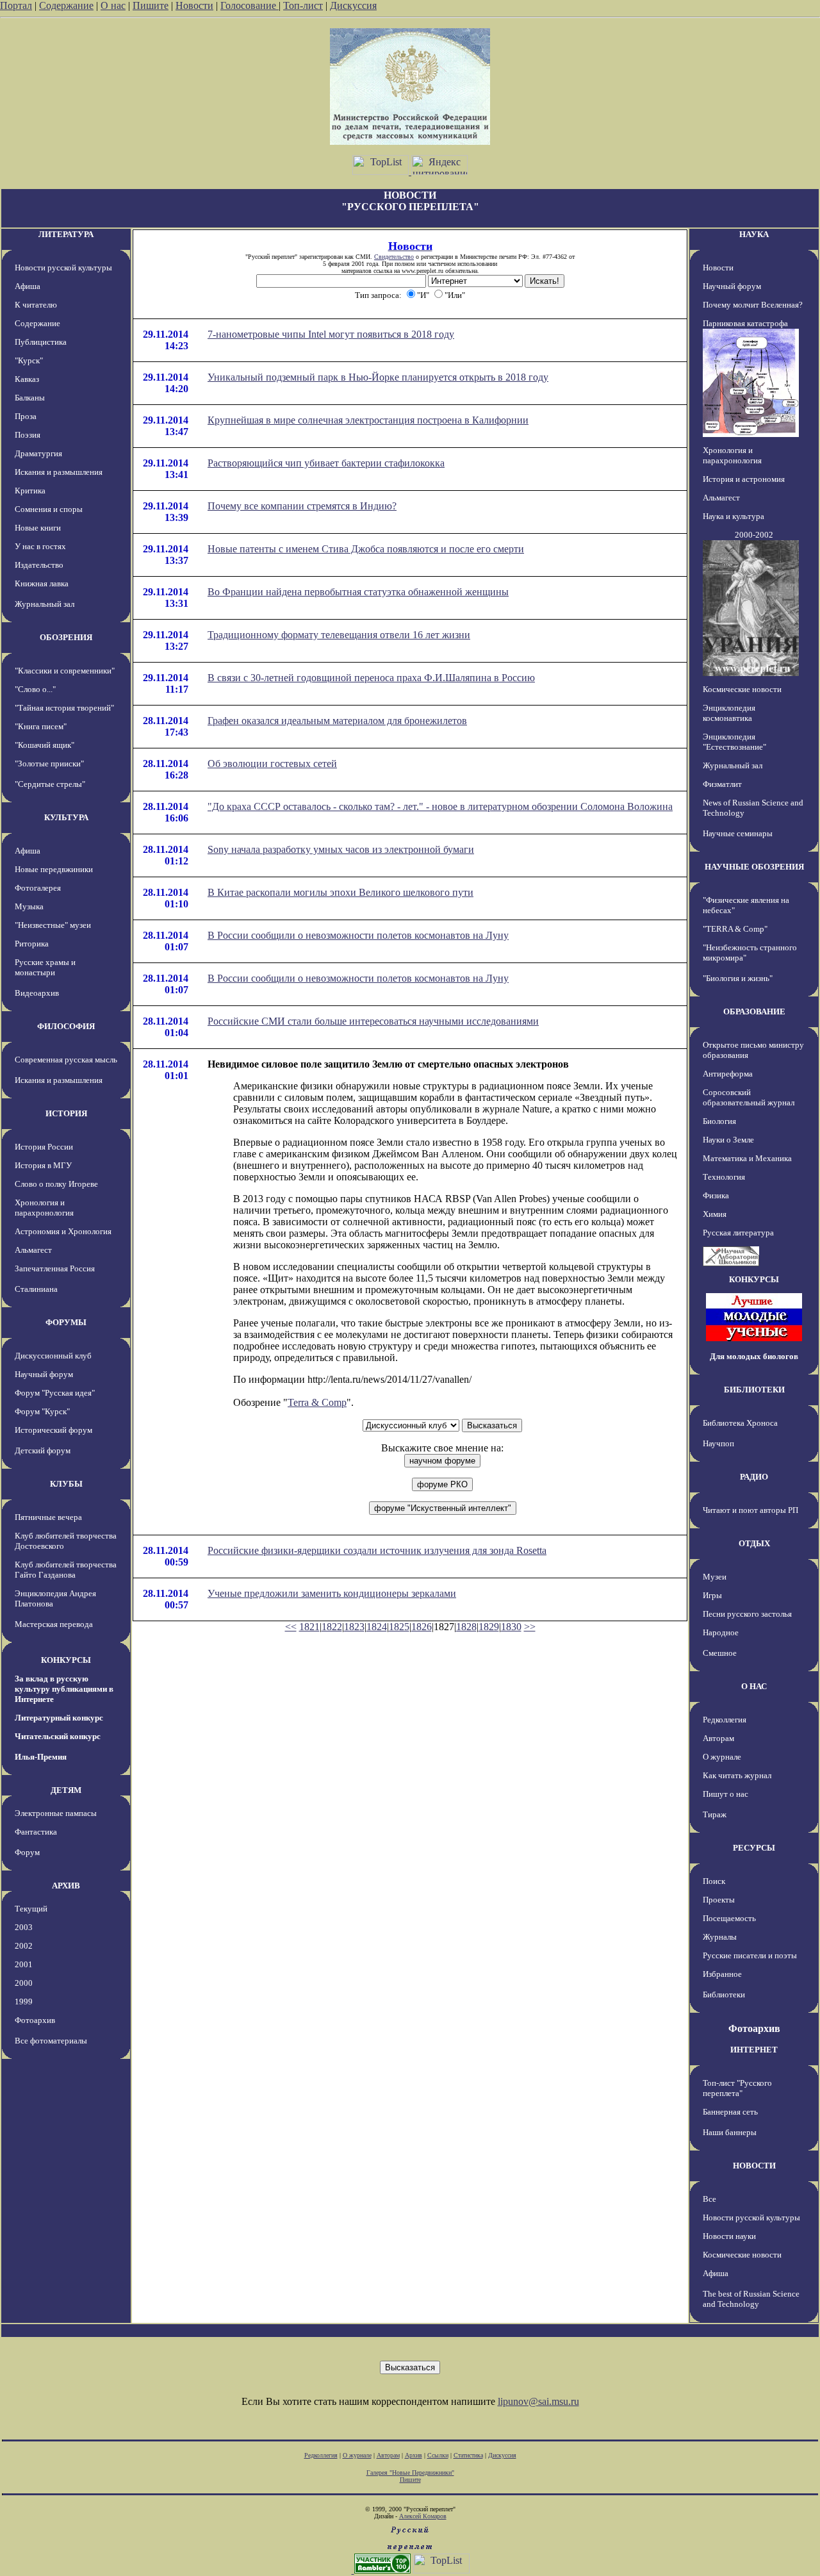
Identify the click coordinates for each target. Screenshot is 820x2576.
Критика (30, 491)
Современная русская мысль (66, 1060)
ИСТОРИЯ (66, 1113)
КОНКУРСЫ (66, 1660)
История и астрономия (744, 479)
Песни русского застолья (747, 1614)
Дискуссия (353, 5)
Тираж (715, 1814)
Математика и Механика (747, 1158)
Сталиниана (36, 1289)
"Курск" (29, 360)
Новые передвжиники (54, 869)
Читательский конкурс (58, 1736)
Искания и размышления (59, 472)
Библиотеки (724, 1994)
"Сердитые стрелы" (50, 784)
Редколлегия (725, 1720)
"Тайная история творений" (64, 708)
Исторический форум (53, 1430)
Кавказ (27, 379)
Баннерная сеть (730, 2112)
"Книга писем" (41, 726)
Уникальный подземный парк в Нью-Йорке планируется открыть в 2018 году (378, 377)
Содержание (66, 5)
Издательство (39, 565)
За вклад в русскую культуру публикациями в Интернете (64, 1689)
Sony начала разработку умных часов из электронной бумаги (341, 849)
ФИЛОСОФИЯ (66, 1026)
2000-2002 (754, 535)
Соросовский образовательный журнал (749, 1097)
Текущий (31, 1909)
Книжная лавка (42, 583)
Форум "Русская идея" (55, 1393)
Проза (26, 416)
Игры (712, 1595)
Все (709, 2199)
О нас (113, 5)
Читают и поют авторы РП (750, 1510)
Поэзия (28, 435)
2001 (24, 1964)
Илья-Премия (41, 1757)
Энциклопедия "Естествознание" (734, 742)
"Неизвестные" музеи (53, 925)
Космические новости (742, 689)
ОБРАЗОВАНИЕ (754, 1011)
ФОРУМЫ (66, 1322)
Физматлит (722, 784)
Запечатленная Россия (55, 1268)
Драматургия (38, 453)
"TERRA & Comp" (735, 929)
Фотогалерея (38, 888)
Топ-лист (303, 5)
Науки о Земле (728, 1140)
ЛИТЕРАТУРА (66, 234)
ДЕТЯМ (66, 1790)
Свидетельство (394, 257)
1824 (377, 1627)
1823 (354, 1627)
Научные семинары (738, 833)
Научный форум (44, 1374)
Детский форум (43, 1450)
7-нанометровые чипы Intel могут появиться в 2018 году (331, 334)
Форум (27, 1852)
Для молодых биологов (754, 1356)
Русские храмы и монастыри (45, 967)
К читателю (36, 305)
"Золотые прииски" (49, 764)
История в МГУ (43, 1165)
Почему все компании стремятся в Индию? (302, 506)
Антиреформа (728, 1074)
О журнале (722, 1757)
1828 (466, 1627)
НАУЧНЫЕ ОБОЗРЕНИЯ (754, 867)
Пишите (151, 5)
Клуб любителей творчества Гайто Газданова (66, 1570)
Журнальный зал (45, 604)
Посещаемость (729, 1918)
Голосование (250, 5)
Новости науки (729, 2236)
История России (44, 1147)
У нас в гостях (40, 546)
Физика (716, 1195)
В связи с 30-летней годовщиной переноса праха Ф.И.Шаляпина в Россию (371, 678)
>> (530, 1627)
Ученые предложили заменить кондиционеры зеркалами (332, 1593)
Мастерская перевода (54, 1624)
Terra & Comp (317, 1402)
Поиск (714, 1881)
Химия (715, 1214)
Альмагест (33, 1250)
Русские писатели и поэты (750, 1955)
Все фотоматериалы (51, 2041)
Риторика (32, 944)
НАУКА (754, 234)
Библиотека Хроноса (740, 1423)
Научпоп (718, 1443)
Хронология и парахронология (44, 1208)
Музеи (715, 1577)
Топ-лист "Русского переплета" (737, 2088)
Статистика (468, 2455)
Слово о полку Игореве (56, 1184)
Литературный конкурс (59, 1718)
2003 (24, 1927)
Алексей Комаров (423, 2516)
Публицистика (41, 342)
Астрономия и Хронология (63, 1231)
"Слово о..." (35, 689)
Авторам (718, 1738)
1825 (399, 1627)
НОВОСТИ (754, 2166)
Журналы (720, 1937)
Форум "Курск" (42, 1411)
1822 (332, 1627)
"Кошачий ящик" (45, 745)
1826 (422, 1627)
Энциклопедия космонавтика (729, 713)
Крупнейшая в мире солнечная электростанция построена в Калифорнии (368, 420)
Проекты (719, 1900)
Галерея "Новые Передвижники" (410, 2473)
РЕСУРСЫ (754, 1848)
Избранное (722, 1974)
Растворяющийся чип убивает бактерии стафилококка (326, 463)
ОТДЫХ (754, 1543)
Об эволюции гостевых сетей (272, 764)
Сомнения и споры (49, 509)
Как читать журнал (737, 1775)
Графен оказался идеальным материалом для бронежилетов (337, 721)
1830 (511, 1627)
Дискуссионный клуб (53, 1356)
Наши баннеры (730, 2132)
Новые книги (38, 528)
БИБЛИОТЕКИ (754, 1390)
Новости (194, 5)
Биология (719, 1121)
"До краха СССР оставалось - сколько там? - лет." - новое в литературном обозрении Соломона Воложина (440, 806)
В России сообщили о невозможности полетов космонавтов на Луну (358, 935)
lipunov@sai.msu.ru (538, 2401)
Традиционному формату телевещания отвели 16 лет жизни (339, 635)
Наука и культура (734, 516)
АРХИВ (66, 1886)
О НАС (754, 1686)
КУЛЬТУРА (66, 817)
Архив (414, 2455)
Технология (724, 1177)
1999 (24, 2002)
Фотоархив (35, 2020)
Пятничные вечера (48, 1517)
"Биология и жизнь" (738, 978)
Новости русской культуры (63, 268)
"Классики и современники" (65, 671)
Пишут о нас (726, 1794)
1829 (489, 1627)
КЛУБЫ (66, 1484)
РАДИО (754, 1477)
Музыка (29, 906)
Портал (16, 5)
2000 (24, 1983)
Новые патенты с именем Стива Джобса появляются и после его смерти (366, 549)
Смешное (720, 1653)
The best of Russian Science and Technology (751, 2299)
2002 (24, 1946)
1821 (309, 1627)
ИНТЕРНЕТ (754, 2050)
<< (291, 1627)
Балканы (30, 398)
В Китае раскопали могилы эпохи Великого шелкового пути (340, 892)
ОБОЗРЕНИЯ (66, 637)
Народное (721, 1632)
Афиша (28, 286)
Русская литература (738, 1233)
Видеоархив (37, 993)
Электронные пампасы (56, 1813)
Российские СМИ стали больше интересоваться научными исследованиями (373, 1021)
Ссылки (438, 2455)
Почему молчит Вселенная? (753, 305)
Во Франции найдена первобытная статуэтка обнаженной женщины (358, 592)
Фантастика (36, 1832)
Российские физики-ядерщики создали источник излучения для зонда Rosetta (377, 1550)
